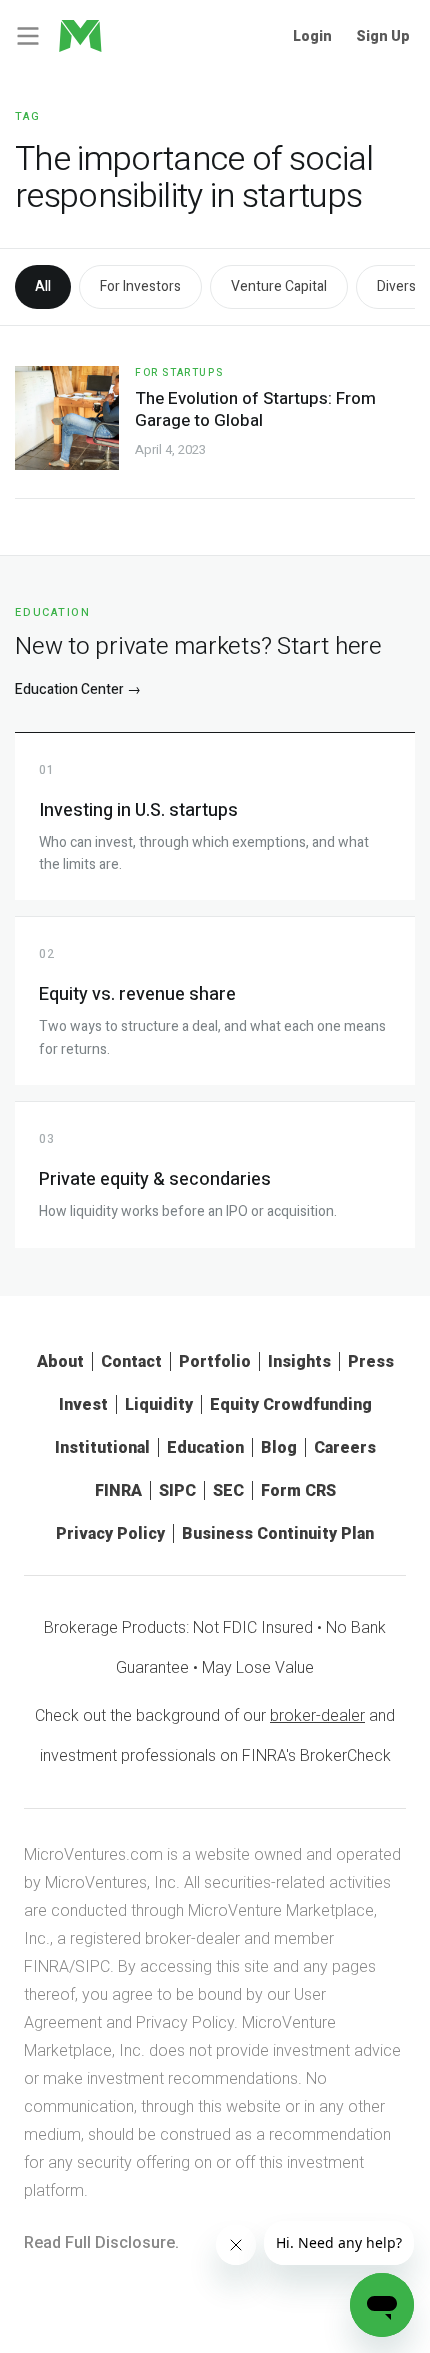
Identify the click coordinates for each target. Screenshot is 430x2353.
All (43, 286)
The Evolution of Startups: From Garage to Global (255, 409)
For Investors (140, 286)
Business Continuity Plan (278, 1533)
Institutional (102, 1447)
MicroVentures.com (93, 1854)
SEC (228, 1490)
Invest (83, 1404)
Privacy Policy (110, 1533)
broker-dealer (317, 1715)
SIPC (177, 1490)
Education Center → (78, 689)
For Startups (179, 373)
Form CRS (298, 1490)
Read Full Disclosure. (101, 2242)
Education (205, 1447)
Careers (345, 1447)
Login (312, 36)
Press (371, 1361)
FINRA (118, 1490)
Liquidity (159, 1404)
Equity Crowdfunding (291, 1404)
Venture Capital (279, 286)
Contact (131, 1361)
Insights (299, 1361)
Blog (279, 1447)
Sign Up (383, 36)
